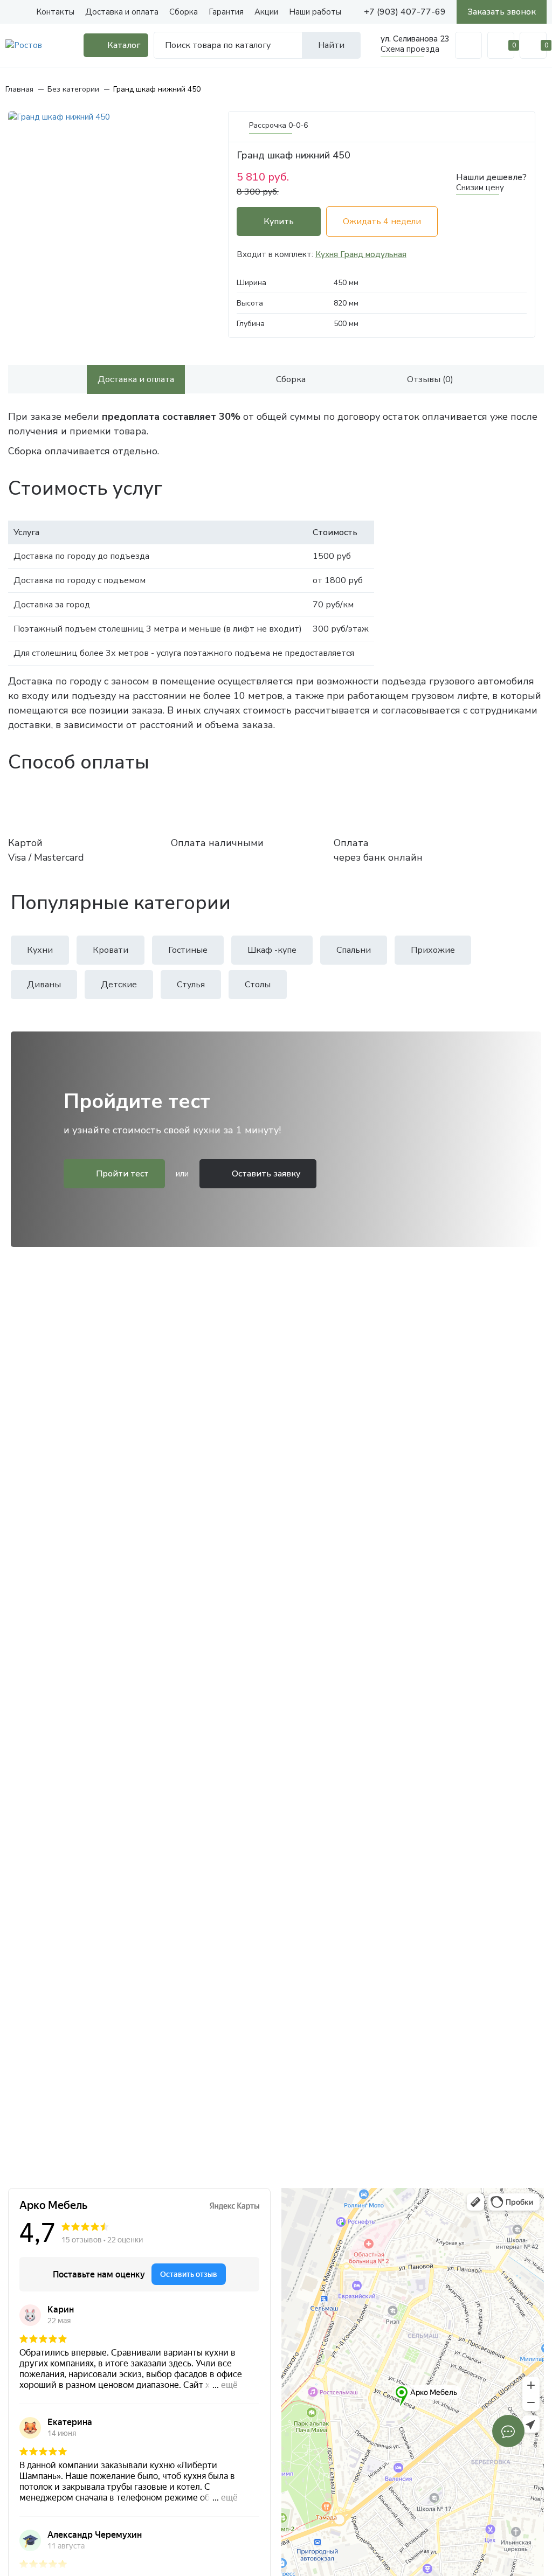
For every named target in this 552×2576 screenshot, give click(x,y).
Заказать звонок (502, 12)
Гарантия (226, 12)
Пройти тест (121, 1174)
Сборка (184, 12)
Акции (266, 12)
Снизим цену (480, 188)
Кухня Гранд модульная (361, 254)
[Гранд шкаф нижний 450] (112, 117)
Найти (331, 45)
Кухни (40, 950)
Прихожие (433, 950)
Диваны (44, 985)
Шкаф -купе (272, 950)
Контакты (55, 12)
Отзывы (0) (430, 379)
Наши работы (315, 12)
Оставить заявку (265, 1174)
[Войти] (468, 45)
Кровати (111, 950)
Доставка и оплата (122, 12)
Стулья (191, 985)
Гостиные (188, 950)
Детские (119, 985)
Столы (258, 985)
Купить (279, 221)
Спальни (354, 950)
